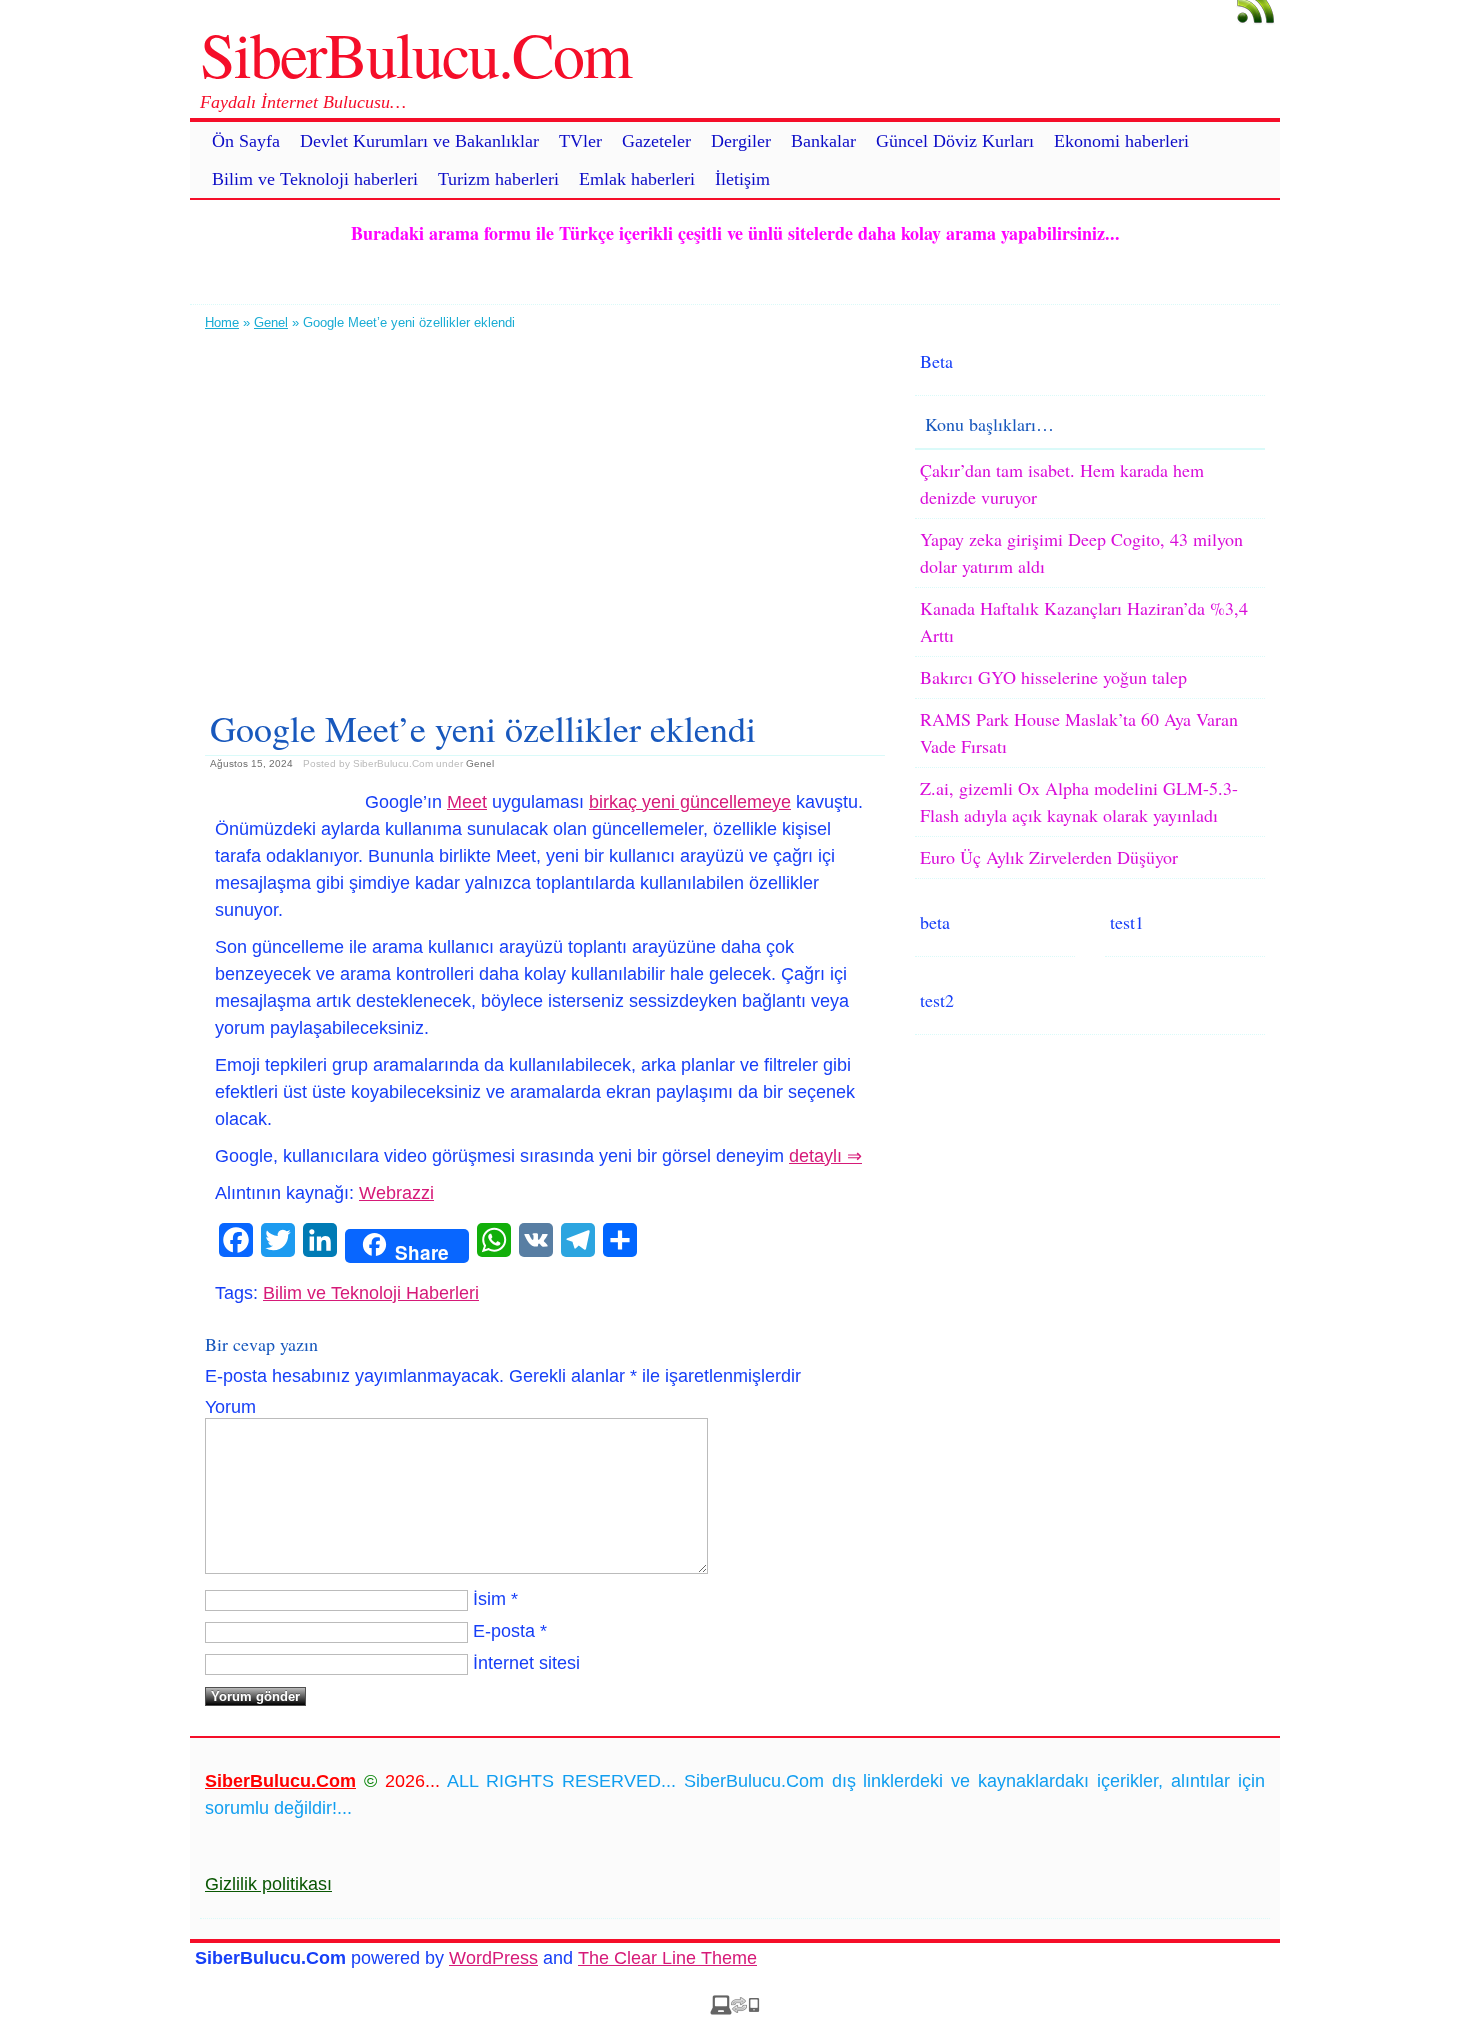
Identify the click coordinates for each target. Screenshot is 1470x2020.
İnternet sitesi (526, 1663)
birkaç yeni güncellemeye (690, 802)
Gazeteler (656, 141)
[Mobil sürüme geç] (735, 2009)
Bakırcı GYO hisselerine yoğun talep (1053, 677)
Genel (271, 322)
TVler (580, 141)
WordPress (493, 1958)
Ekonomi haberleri (1121, 141)
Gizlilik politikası (268, 1884)
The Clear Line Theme (667, 1958)
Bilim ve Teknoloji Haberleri (371, 1293)
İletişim (742, 179)
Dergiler (741, 141)
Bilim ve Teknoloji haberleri (315, 179)
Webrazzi (396, 1193)
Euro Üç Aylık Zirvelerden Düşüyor (1049, 857)
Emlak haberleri (637, 179)
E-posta (504, 1631)
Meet (467, 802)
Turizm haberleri (498, 179)
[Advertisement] (545, 512)
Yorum (230, 1407)
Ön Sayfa (246, 141)
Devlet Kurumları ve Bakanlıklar (419, 141)
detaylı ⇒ (825, 1156)
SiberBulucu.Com (415, 53)
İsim (489, 1599)
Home (222, 322)
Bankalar (823, 141)
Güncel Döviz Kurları (955, 141)
